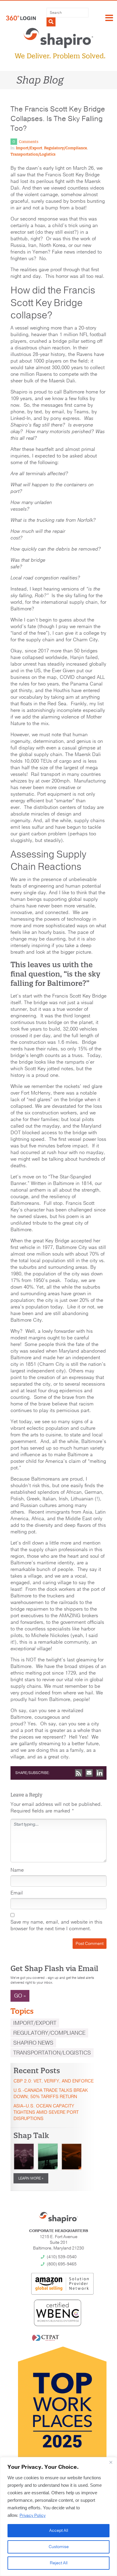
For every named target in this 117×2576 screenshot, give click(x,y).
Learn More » (31, 2178)
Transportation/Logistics (33, 154)
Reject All (59, 2563)
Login (21, 18)
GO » (20, 1996)
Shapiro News (33, 2043)
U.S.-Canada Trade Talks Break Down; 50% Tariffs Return (51, 2093)
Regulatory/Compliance (66, 148)
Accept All (59, 2530)
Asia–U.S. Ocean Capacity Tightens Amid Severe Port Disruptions (46, 2112)
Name (17, 1870)
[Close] (111, 2462)
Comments (29, 142)
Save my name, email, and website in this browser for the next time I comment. (56, 1925)
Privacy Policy (33, 2515)
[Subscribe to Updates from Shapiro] (79, 1773)
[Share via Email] (89, 1773)
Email (17, 1893)
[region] (58, 2517)
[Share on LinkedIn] (100, 1773)
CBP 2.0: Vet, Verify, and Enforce (54, 2081)
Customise (59, 2547)
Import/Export (29, 148)
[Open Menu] (109, 18)
